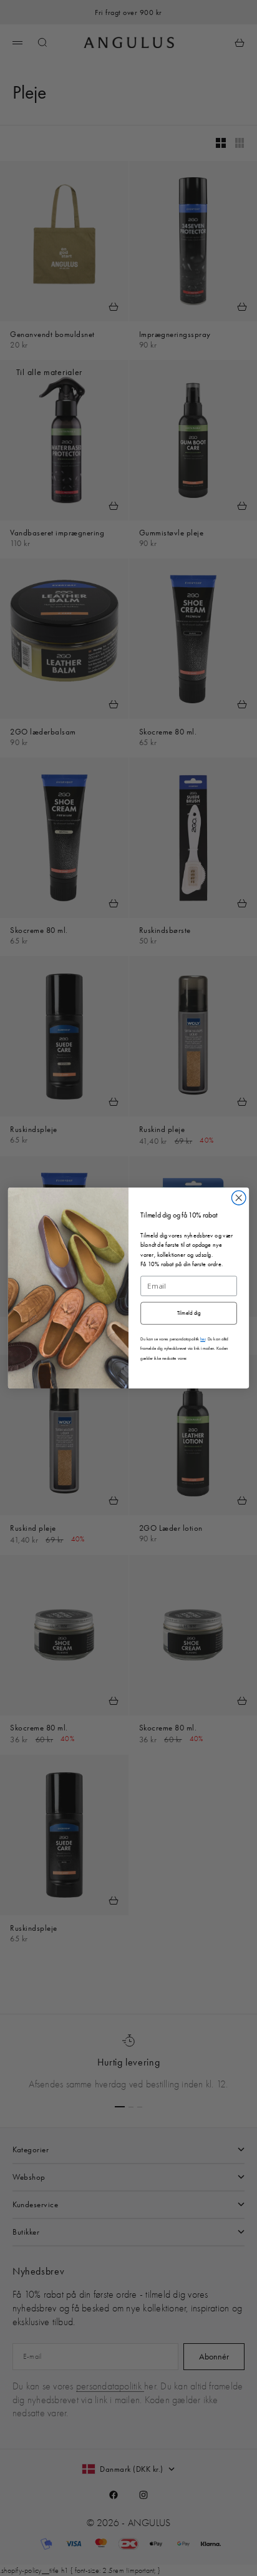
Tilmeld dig (189, 1313)
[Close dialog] (239, 1198)
